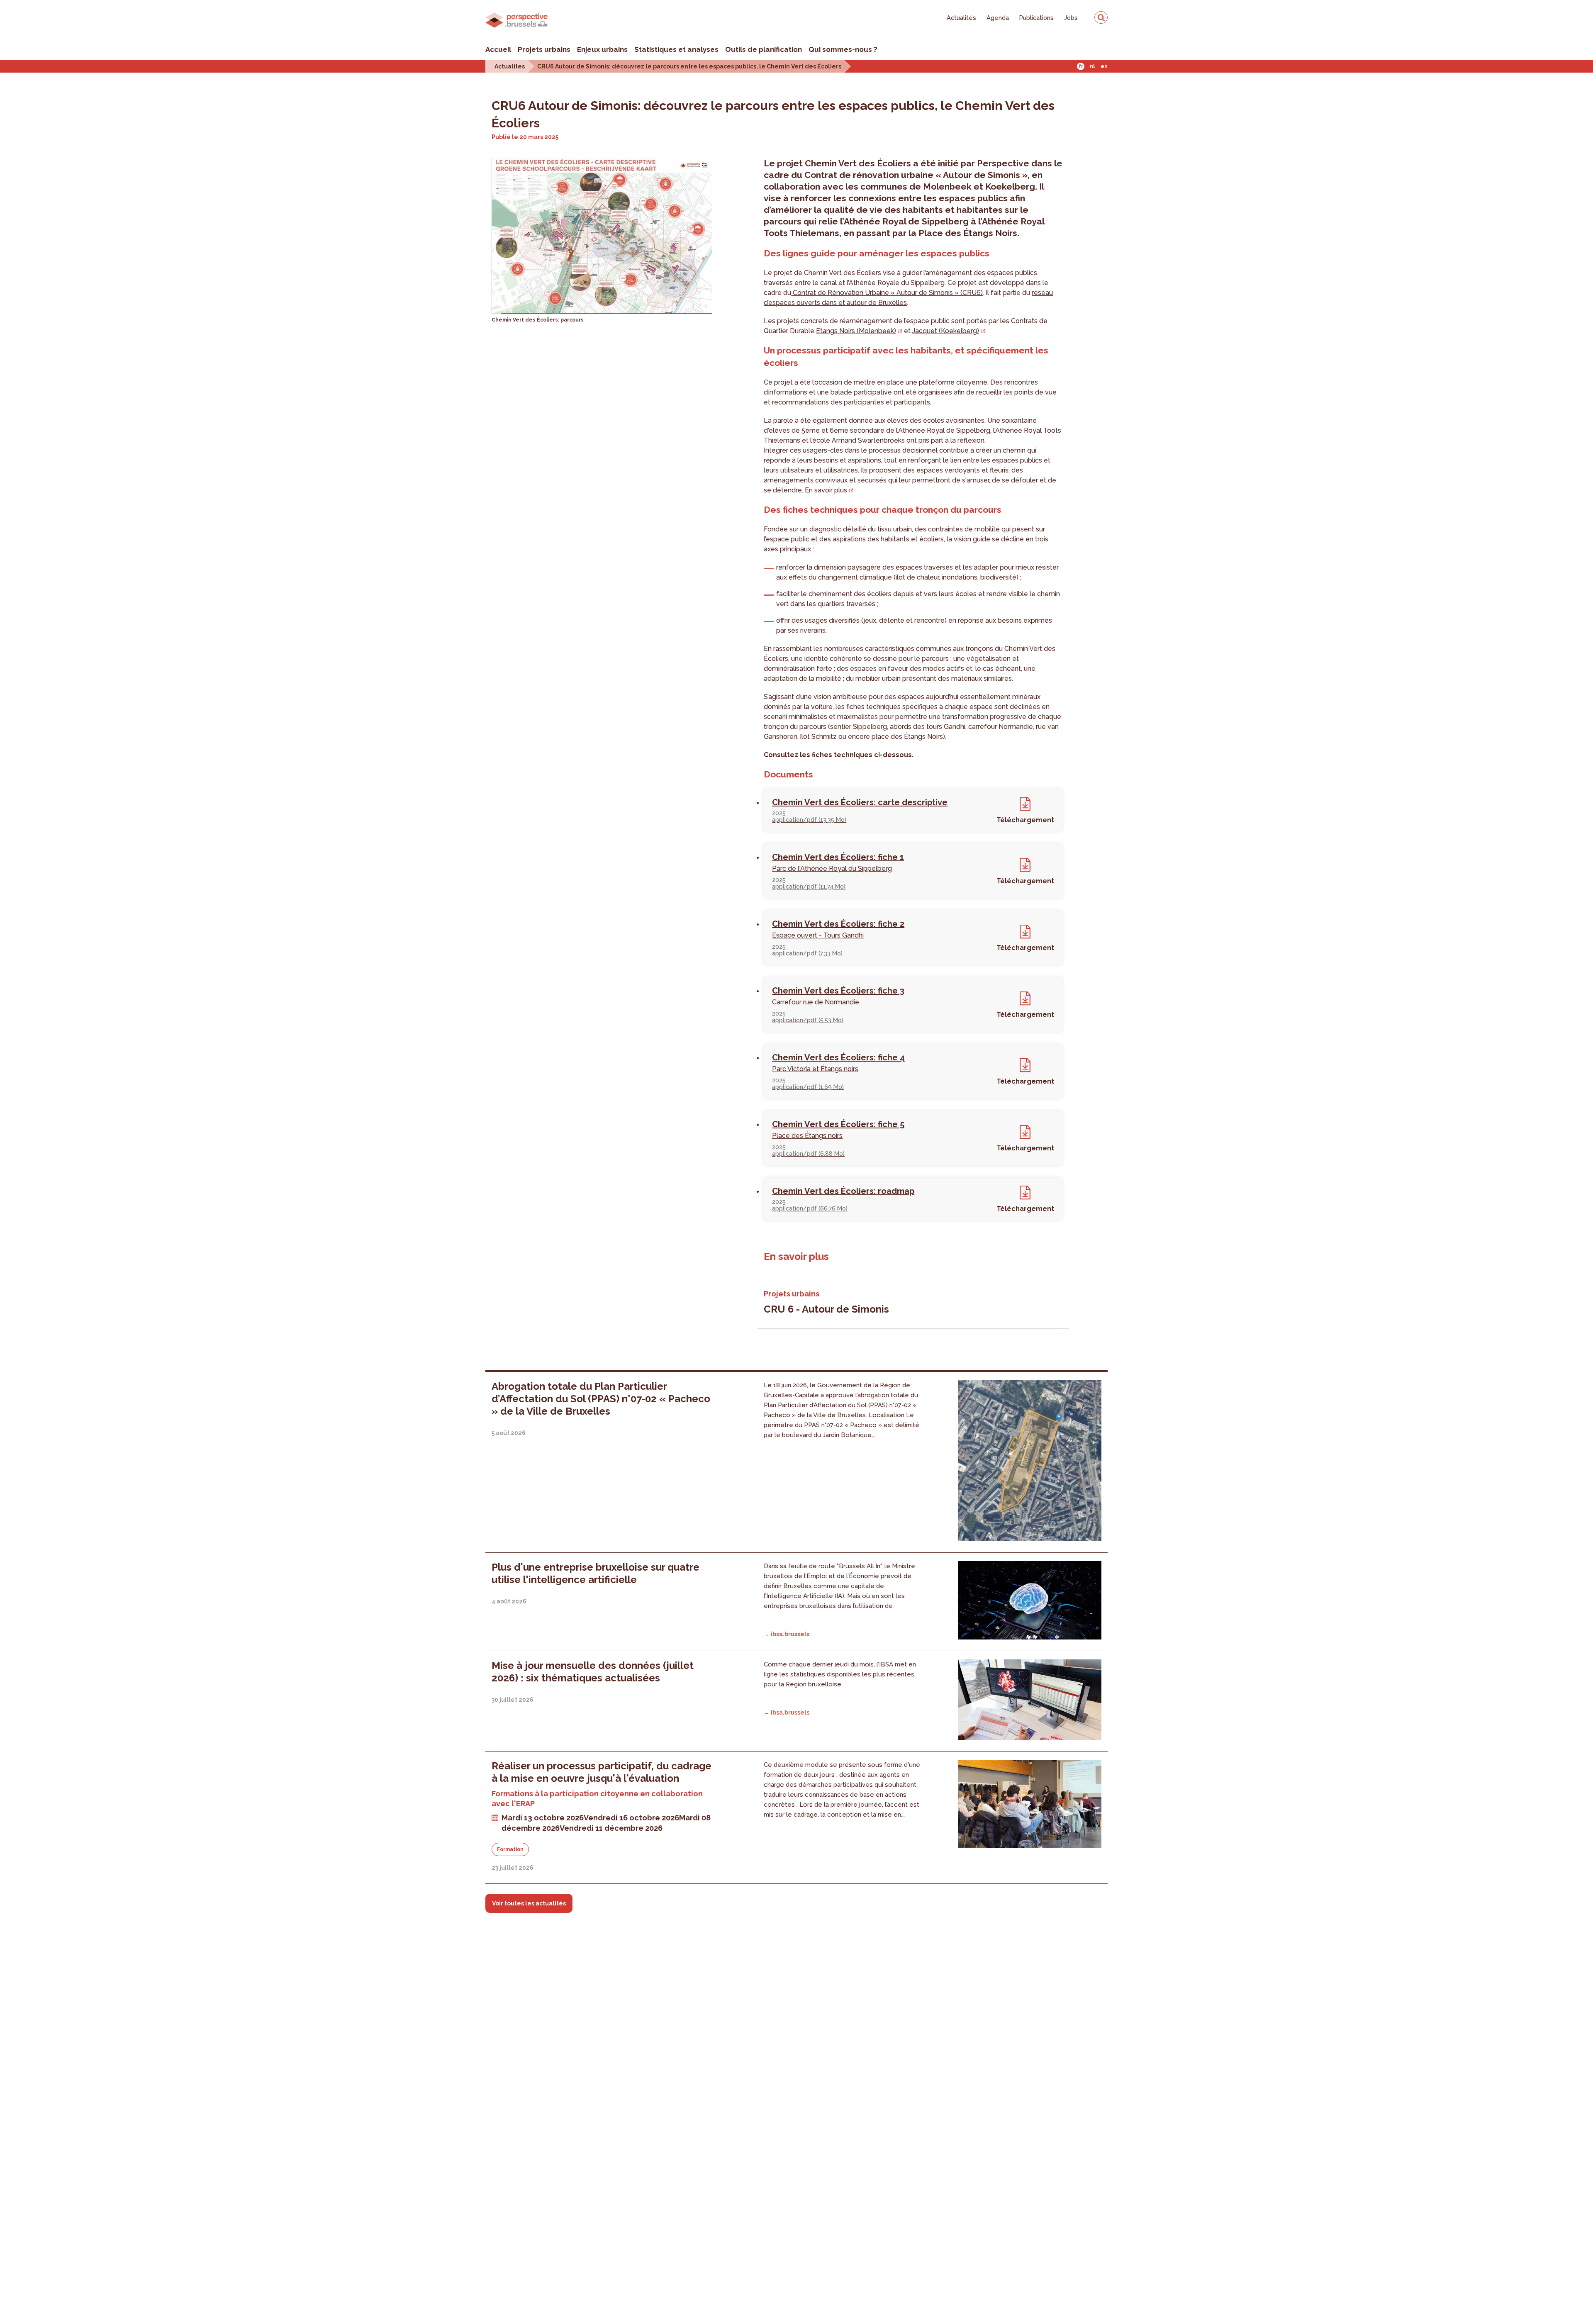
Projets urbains (544, 49)
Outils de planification (764, 49)
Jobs (1071, 18)
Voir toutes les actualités (529, 1903)
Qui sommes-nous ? (843, 49)
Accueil (498, 49)
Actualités (961, 18)
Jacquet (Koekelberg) (946, 331)
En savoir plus (826, 490)
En (1104, 66)
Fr (1081, 66)
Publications (1036, 18)
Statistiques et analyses (676, 49)
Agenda (998, 18)
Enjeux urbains (602, 49)
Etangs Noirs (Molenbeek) (856, 331)
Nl (1092, 66)
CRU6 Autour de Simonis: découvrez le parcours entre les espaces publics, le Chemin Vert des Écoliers (689, 66)
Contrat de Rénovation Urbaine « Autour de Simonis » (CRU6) (887, 293)
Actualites (510, 66)
